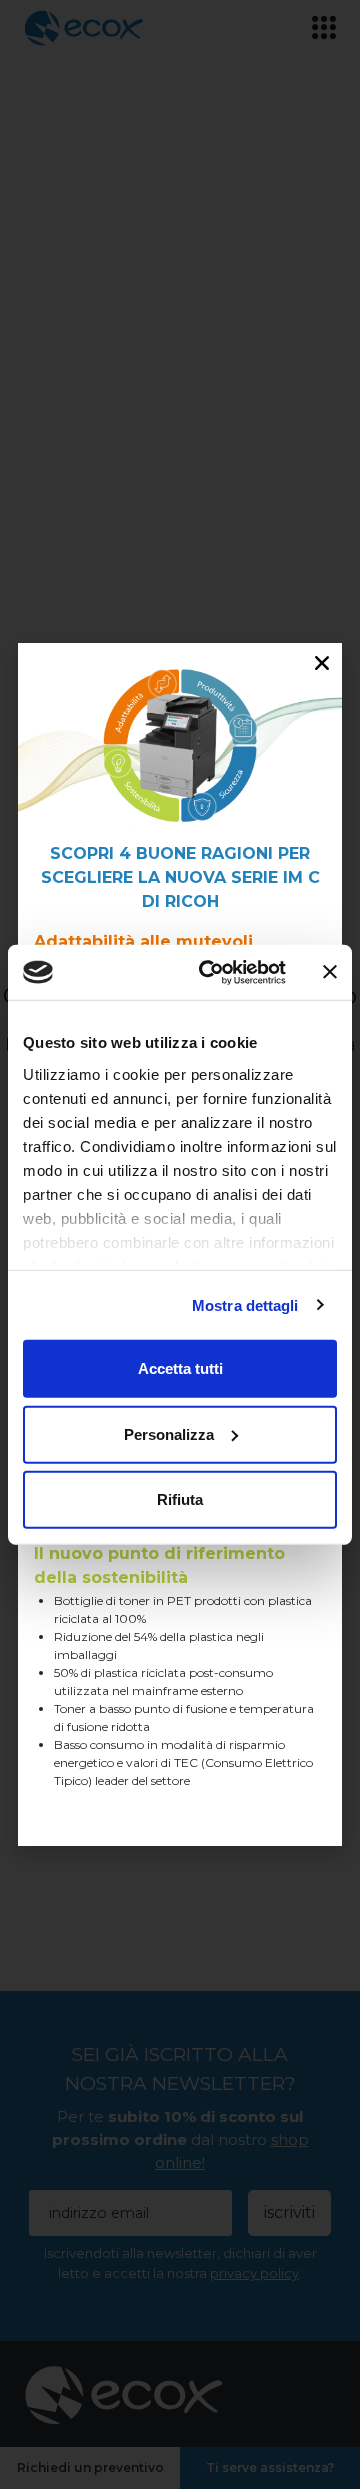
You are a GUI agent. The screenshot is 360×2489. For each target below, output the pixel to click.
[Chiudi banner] (330, 972)
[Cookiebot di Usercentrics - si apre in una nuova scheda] (211, 972)
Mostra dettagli (245, 1304)
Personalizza (169, 1433)
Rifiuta (180, 1499)
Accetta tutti (180, 1368)
